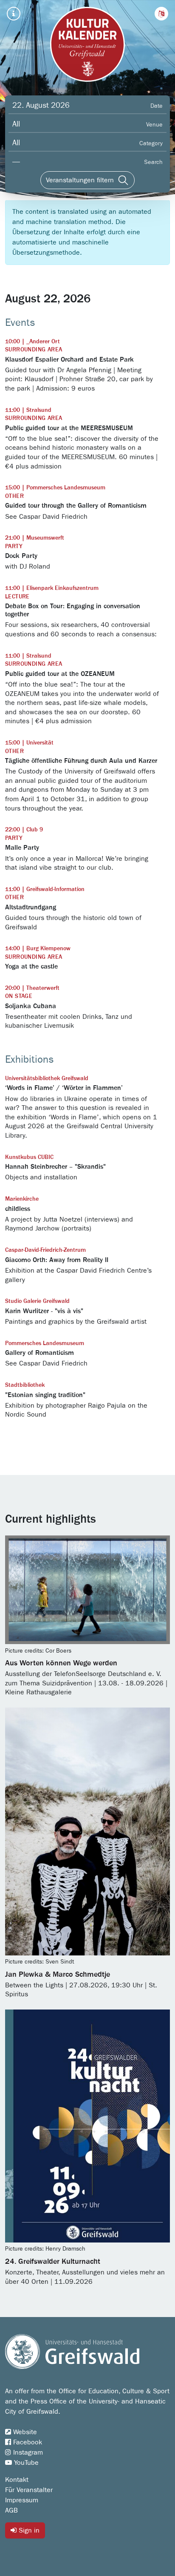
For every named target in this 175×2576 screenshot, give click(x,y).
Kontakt (17, 2480)
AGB (11, 2510)
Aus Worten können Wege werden (61, 1663)
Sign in (28, 2530)
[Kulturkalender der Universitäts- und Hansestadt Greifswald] (87, 44)
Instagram (27, 2452)
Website (24, 2432)
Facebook (27, 2442)
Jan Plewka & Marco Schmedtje (58, 1975)
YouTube (25, 2463)
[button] (161, 14)
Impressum (22, 2500)
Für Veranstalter (29, 2490)
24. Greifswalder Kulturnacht (53, 2262)
